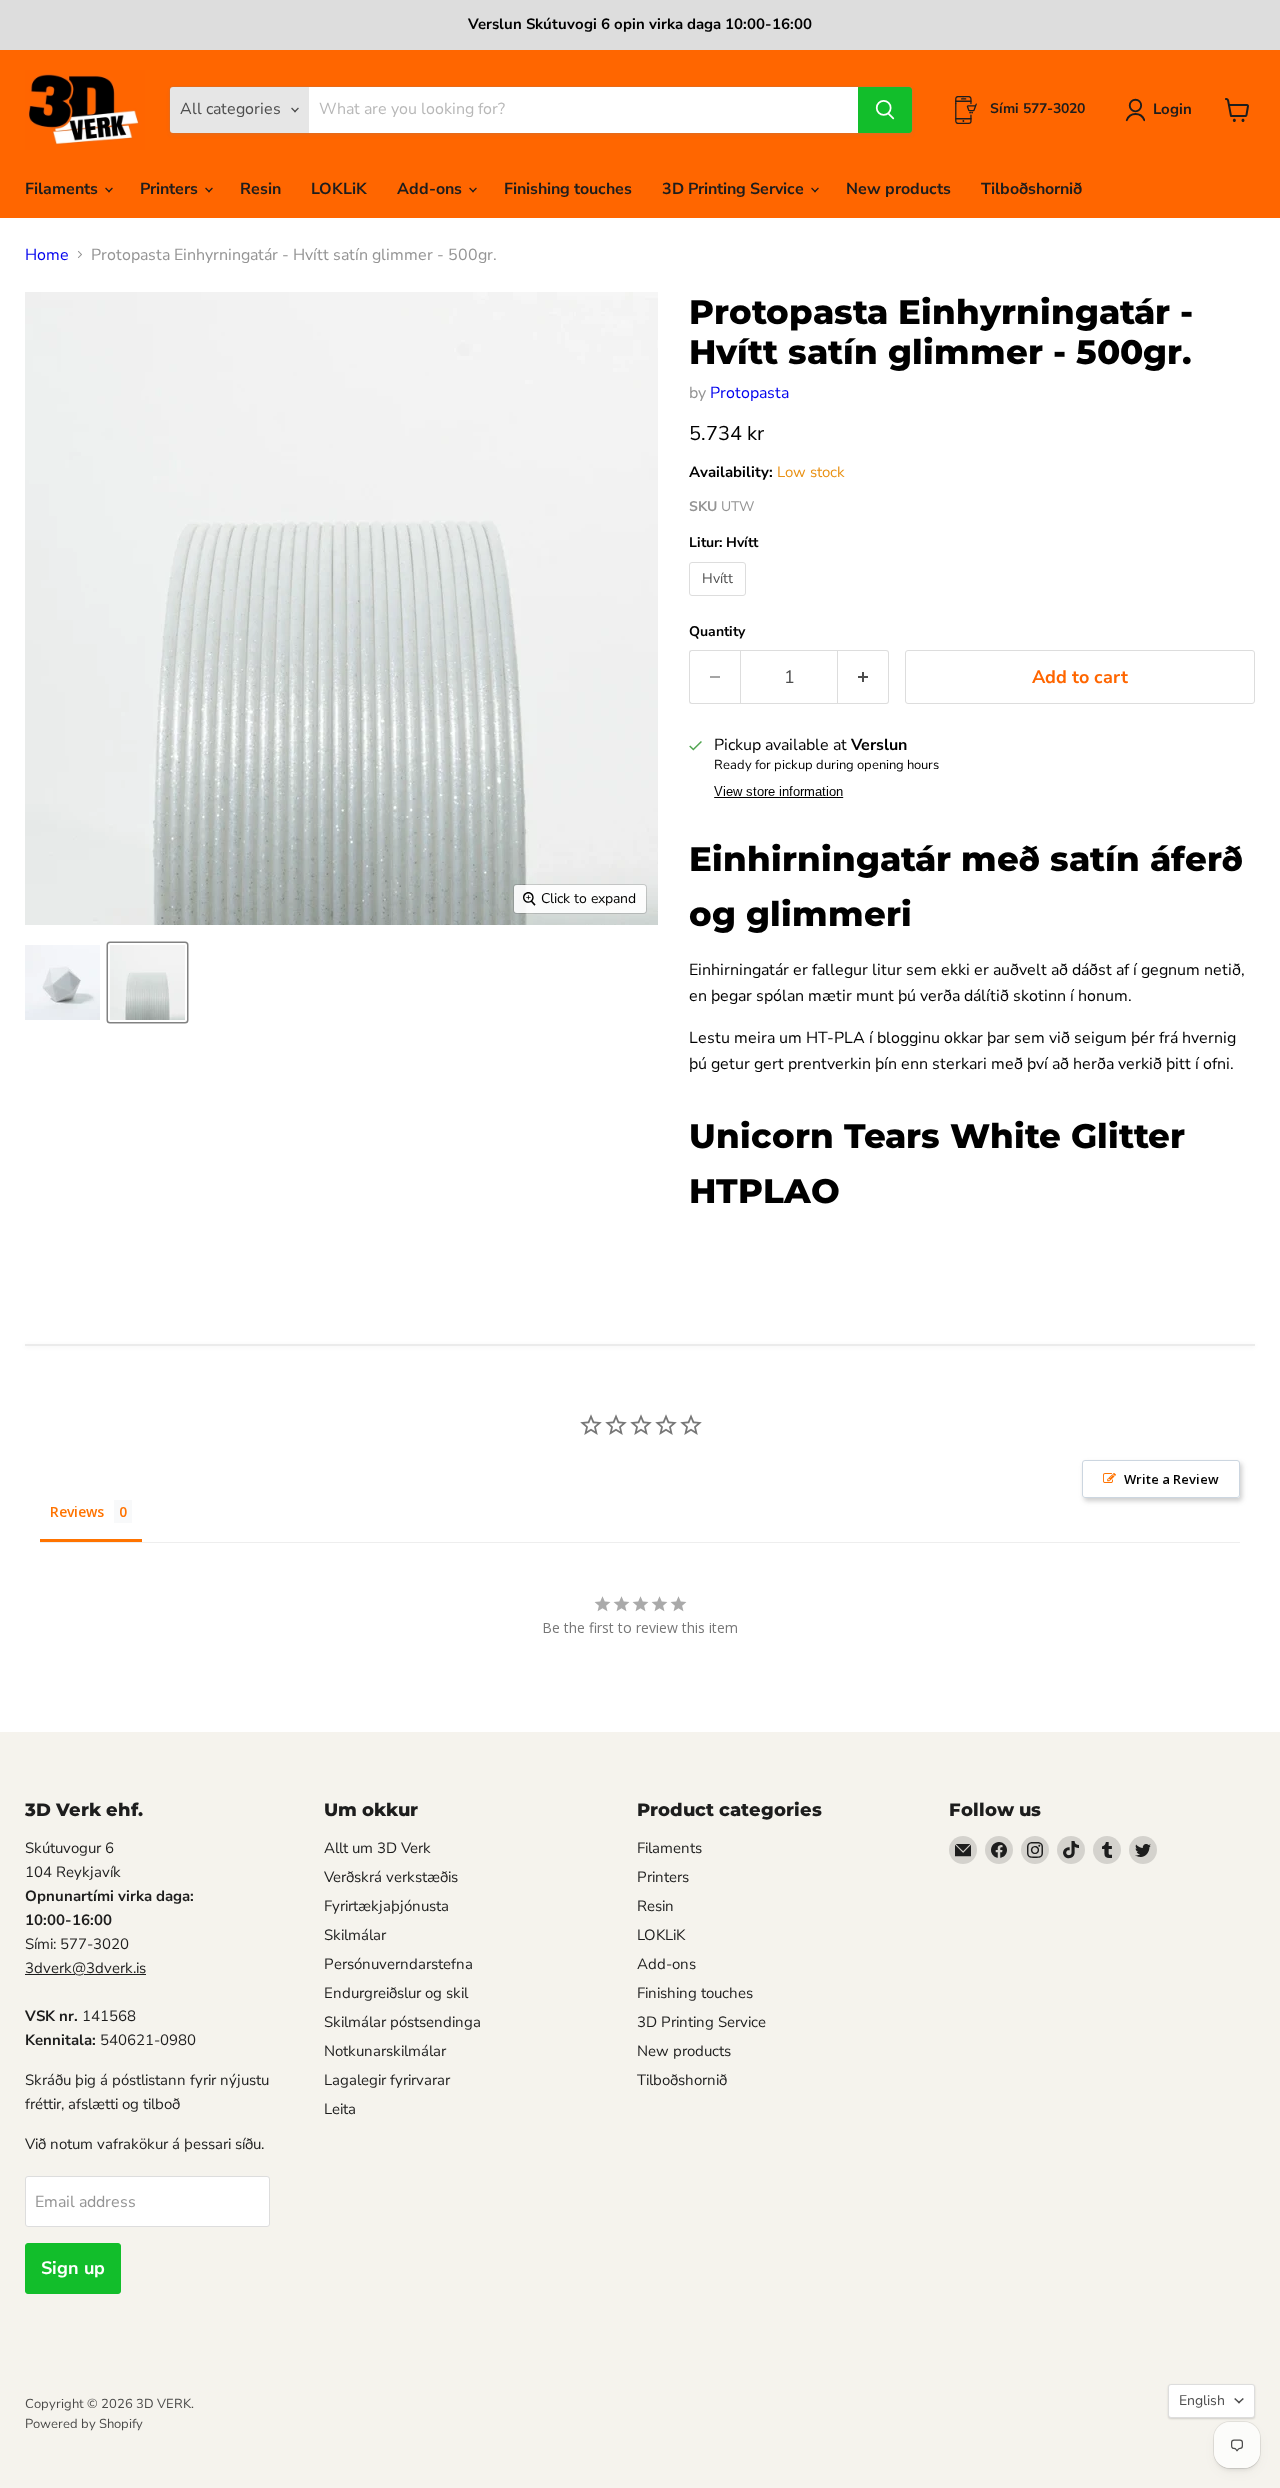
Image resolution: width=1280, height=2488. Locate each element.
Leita (340, 2109)
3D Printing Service (735, 189)
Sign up (73, 2268)
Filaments (63, 189)
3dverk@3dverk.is (85, 1968)
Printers (171, 189)
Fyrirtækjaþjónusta (386, 1906)
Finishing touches (568, 189)
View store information (778, 792)
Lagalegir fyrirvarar (387, 2080)
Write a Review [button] (1171, 1479)
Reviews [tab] (77, 1511)
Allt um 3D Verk (377, 1848)
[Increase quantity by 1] (863, 677)
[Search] (885, 110)
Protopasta (749, 393)
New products (898, 189)
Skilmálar (355, 1935)
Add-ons (431, 189)
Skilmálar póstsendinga (402, 2022)
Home (47, 255)
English (1202, 2400)
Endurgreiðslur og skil (396, 1993)
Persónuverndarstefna (398, 1964)
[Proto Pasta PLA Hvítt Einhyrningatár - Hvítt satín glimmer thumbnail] (62, 982)
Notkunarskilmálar (385, 2051)
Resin (260, 189)
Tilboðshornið (1031, 189)
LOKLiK (339, 189)
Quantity (717, 632)
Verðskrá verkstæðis (391, 1877)
